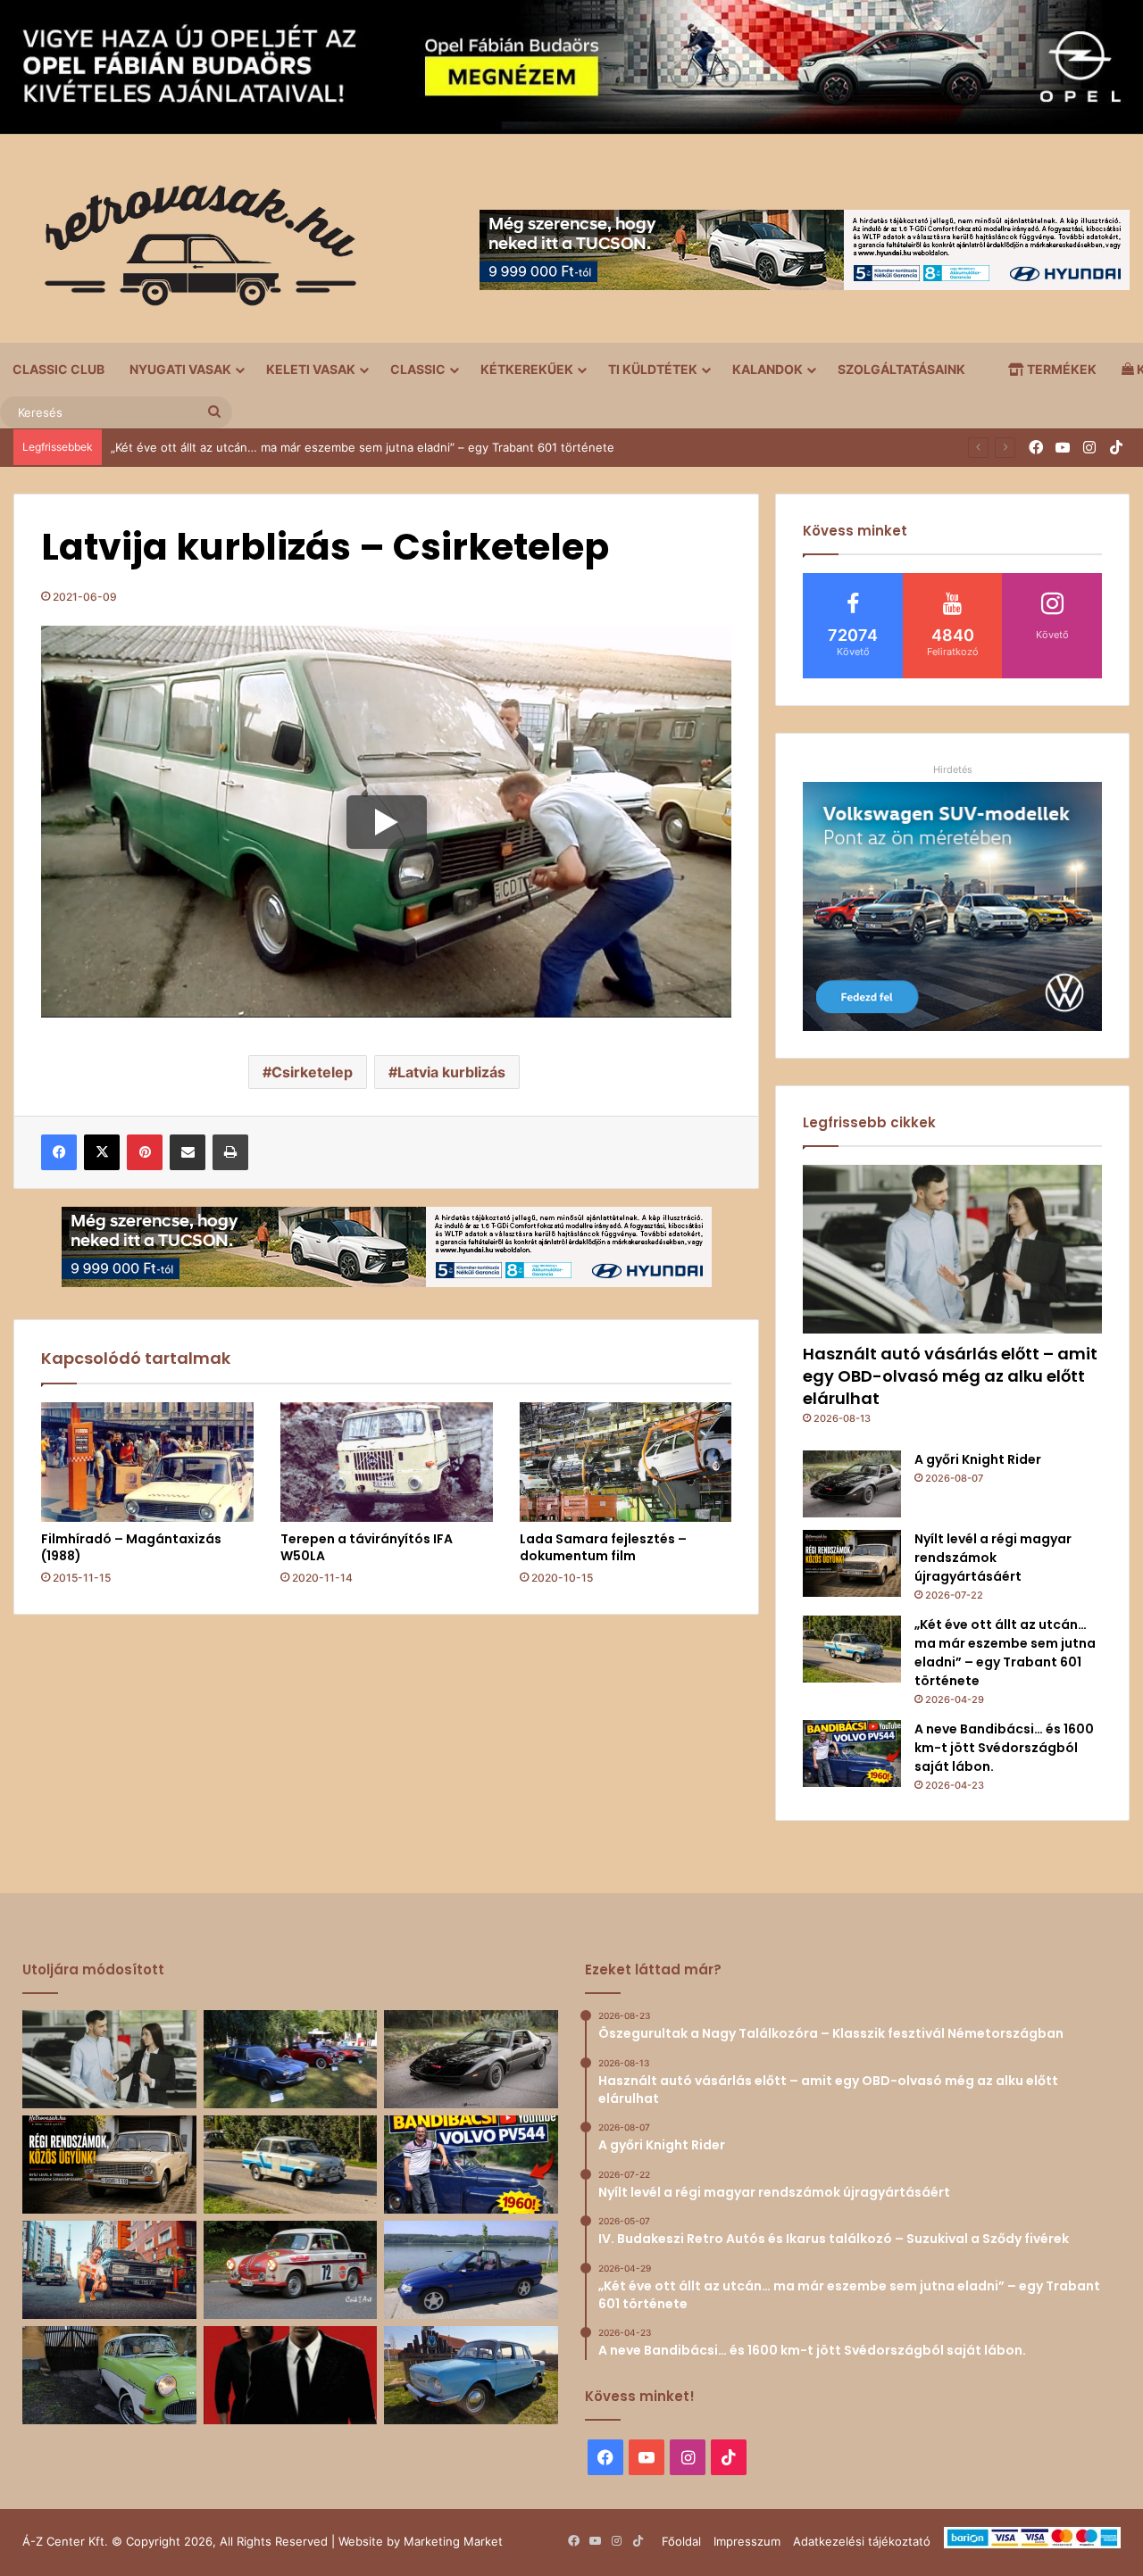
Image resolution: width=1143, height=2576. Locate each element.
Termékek (1060, 369)
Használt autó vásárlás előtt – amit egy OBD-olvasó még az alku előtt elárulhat (950, 1376)
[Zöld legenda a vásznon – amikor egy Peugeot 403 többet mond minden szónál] (291, 2375)
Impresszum (747, 2541)
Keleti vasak (311, 369)
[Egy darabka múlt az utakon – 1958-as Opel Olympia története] (109, 2375)
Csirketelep (312, 1072)
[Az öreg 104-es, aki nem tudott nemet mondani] (109, 2270)
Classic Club (58, 369)
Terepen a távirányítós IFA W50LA (367, 1547)
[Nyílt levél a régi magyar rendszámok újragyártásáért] (852, 1563)
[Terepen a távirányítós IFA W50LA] (387, 1462)
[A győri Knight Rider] (852, 1484)
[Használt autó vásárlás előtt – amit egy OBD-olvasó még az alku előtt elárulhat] (952, 1249)
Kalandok (768, 369)
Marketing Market (453, 2541)
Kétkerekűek (527, 369)
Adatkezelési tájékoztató (862, 2541)
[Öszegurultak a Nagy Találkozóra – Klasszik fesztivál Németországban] (291, 2059)
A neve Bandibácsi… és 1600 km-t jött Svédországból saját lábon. (292, 447)
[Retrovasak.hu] (192, 252)
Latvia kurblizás (451, 1072)
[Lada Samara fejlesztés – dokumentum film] (626, 1462)
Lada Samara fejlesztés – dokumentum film (603, 1547)
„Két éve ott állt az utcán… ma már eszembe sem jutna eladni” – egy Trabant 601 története (1005, 1653)
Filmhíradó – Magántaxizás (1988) (131, 1547)
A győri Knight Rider (978, 1459)
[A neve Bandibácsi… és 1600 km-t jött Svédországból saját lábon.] (852, 1753)
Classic (418, 369)
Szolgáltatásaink (901, 369)
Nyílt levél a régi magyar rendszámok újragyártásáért (993, 1558)
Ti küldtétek (653, 369)
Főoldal (681, 2541)
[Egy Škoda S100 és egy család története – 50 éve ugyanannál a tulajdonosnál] (471, 2375)
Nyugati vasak (180, 369)
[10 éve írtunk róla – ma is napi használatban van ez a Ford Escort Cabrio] (471, 2270)
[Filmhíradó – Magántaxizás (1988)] (147, 1462)
